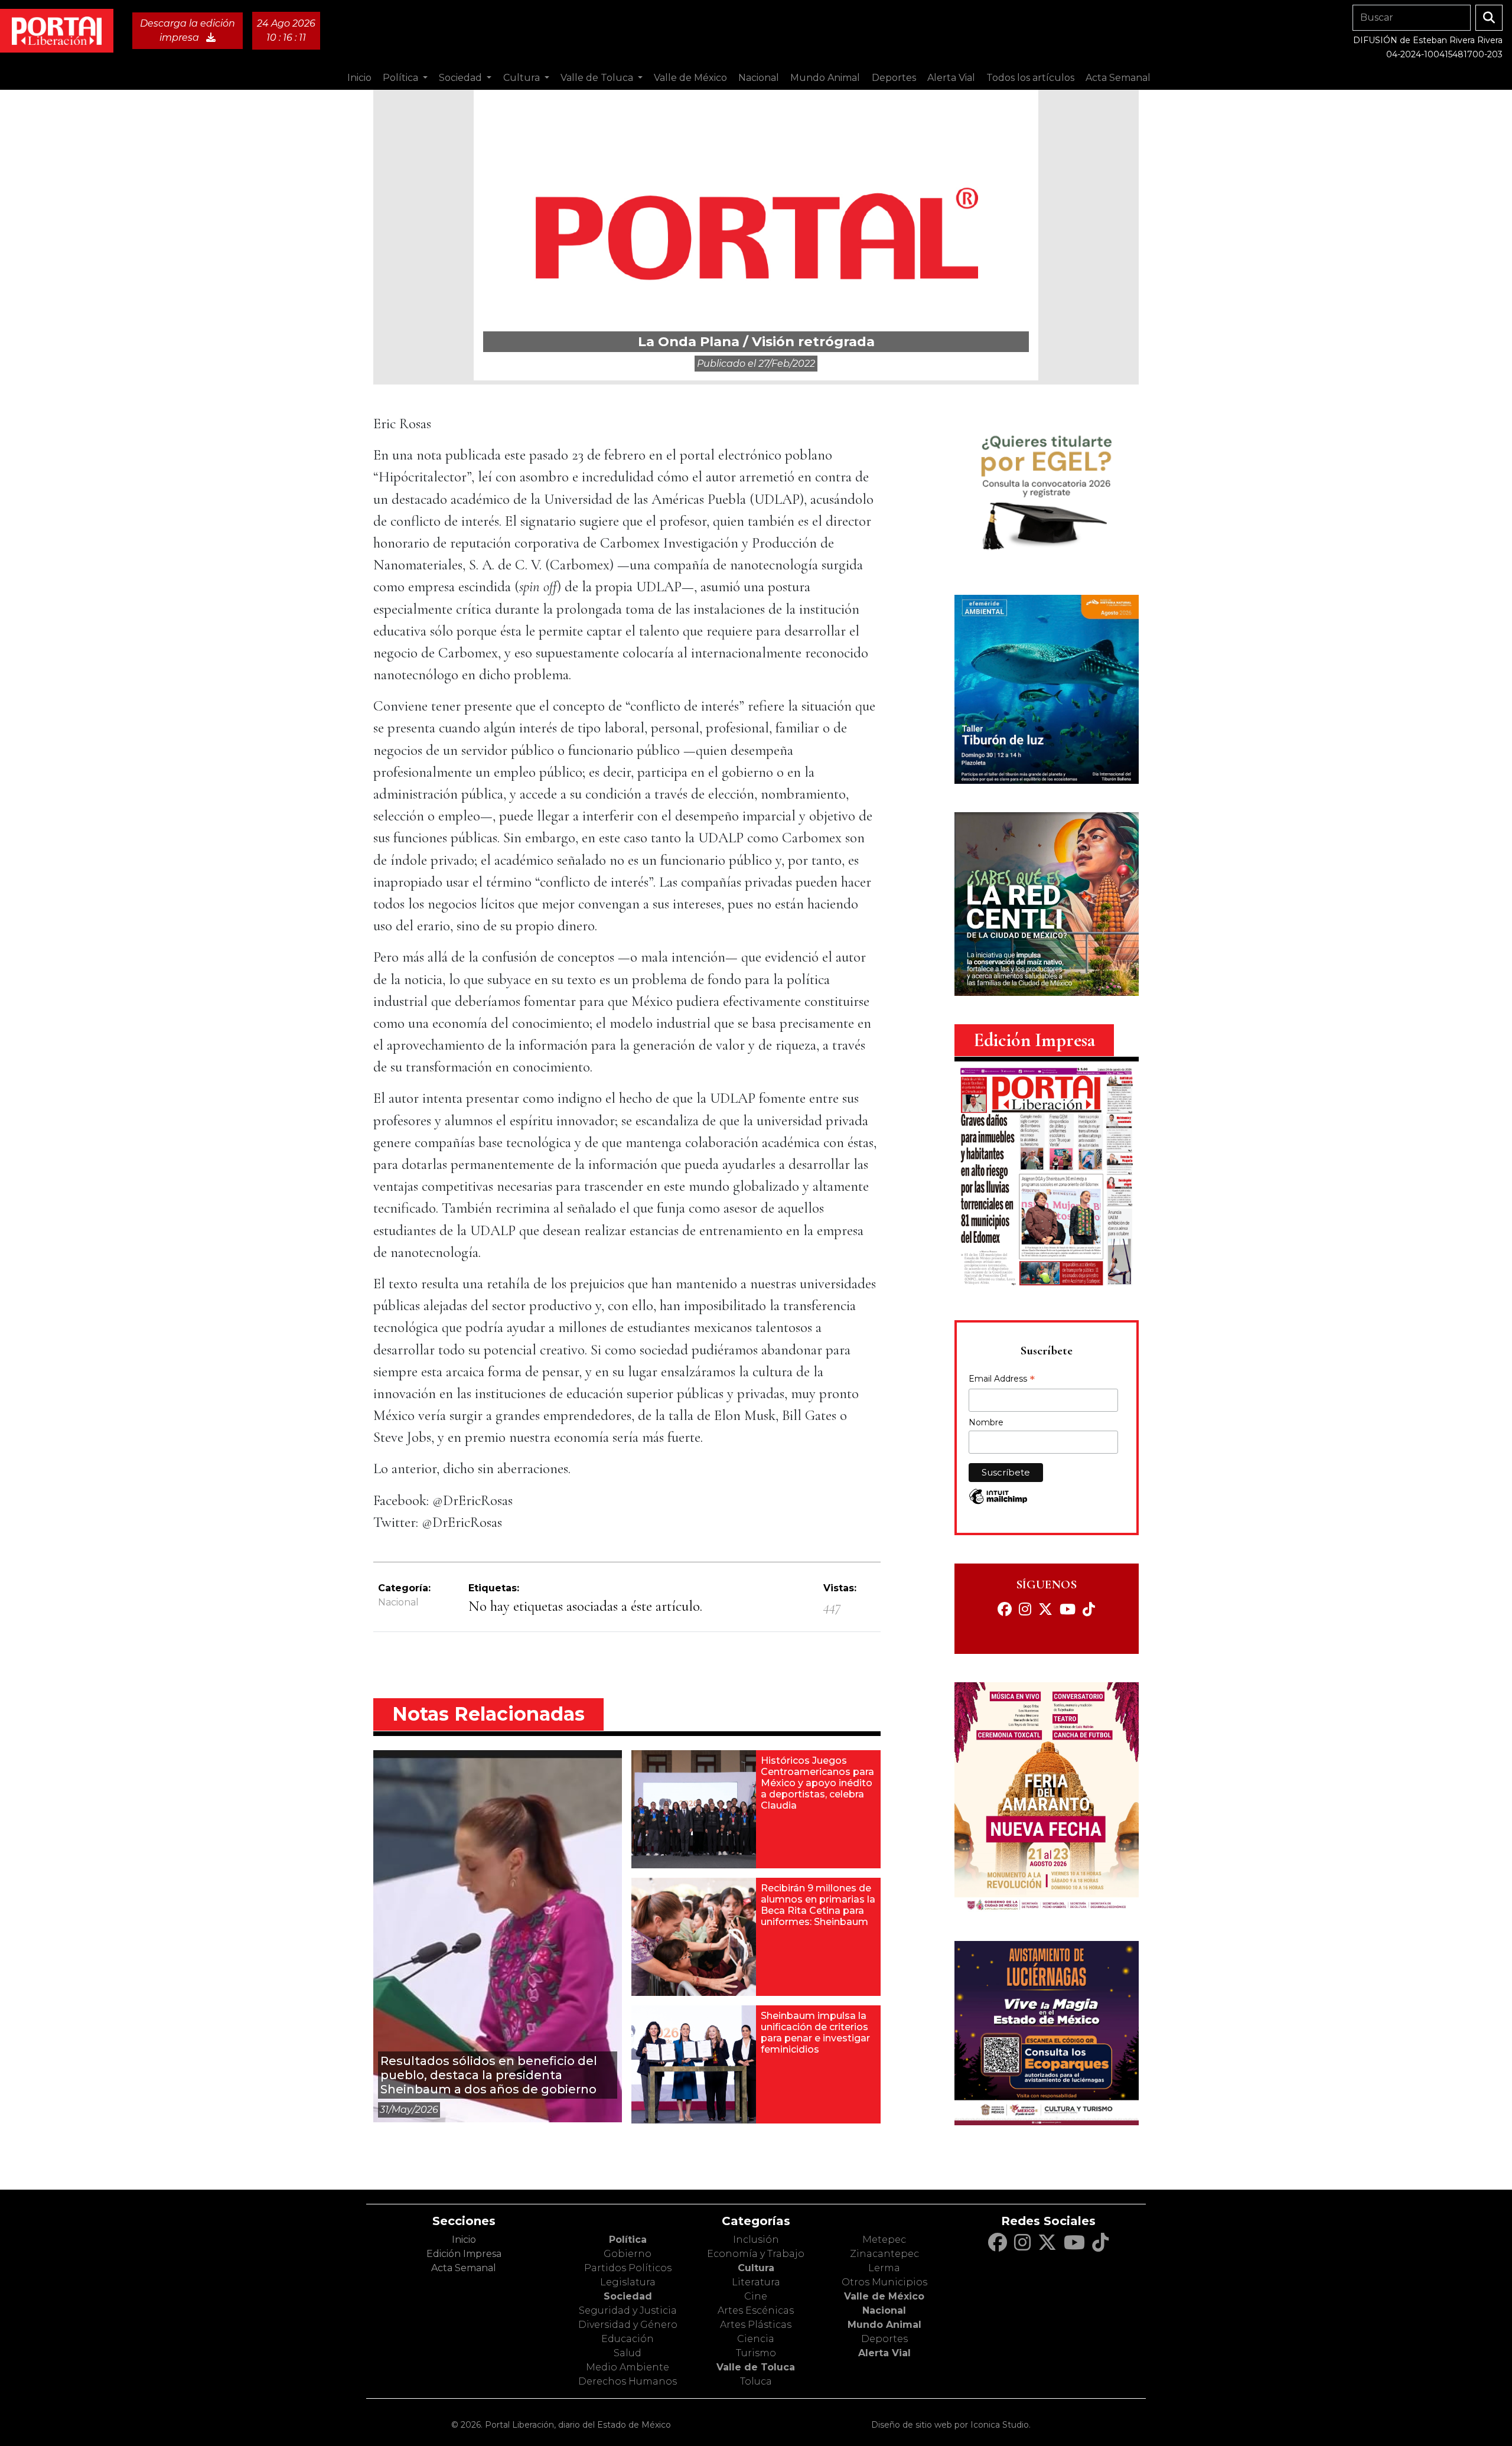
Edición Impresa (464, 2254)
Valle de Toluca (756, 2367)
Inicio (359, 78)
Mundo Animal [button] (825, 78)
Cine (756, 2296)
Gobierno (628, 2254)
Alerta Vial (884, 2353)
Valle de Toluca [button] (598, 78)
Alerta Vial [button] (951, 78)
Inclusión (756, 2240)
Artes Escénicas (756, 2310)
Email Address (1002, 1380)
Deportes (884, 2339)
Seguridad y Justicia (628, 2310)
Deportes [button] (894, 78)
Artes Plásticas (756, 2325)
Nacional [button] (759, 78)
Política (628, 2240)
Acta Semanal (1118, 78)
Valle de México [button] (690, 78)
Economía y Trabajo (756, 2254)
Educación (628, 2339)
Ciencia (756, 2339)
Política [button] (402, 78)
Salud (628, 2353)
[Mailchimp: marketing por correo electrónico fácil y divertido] (998, 1502)
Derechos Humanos (628, 2381)
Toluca (756, 2381)
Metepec (884, 2240)
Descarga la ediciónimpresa (188, 30)
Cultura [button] (523, 78)
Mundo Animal (884, 2325)
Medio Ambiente (628, 2367)
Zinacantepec (884, 2254)
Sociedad (628, 2296)
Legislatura (628, 2282)
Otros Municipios (884, 2282)
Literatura (756, 2282)
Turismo (756, 2353)
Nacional (398, 1602)
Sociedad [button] (462, 78)
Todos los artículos (1030, 78)
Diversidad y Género (628, 2325)
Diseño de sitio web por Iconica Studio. (951, 2425)
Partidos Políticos (628, 2268)
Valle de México (884, 2296)
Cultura (756, 2268)
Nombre (986, 1422)
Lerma (884, 2268)
